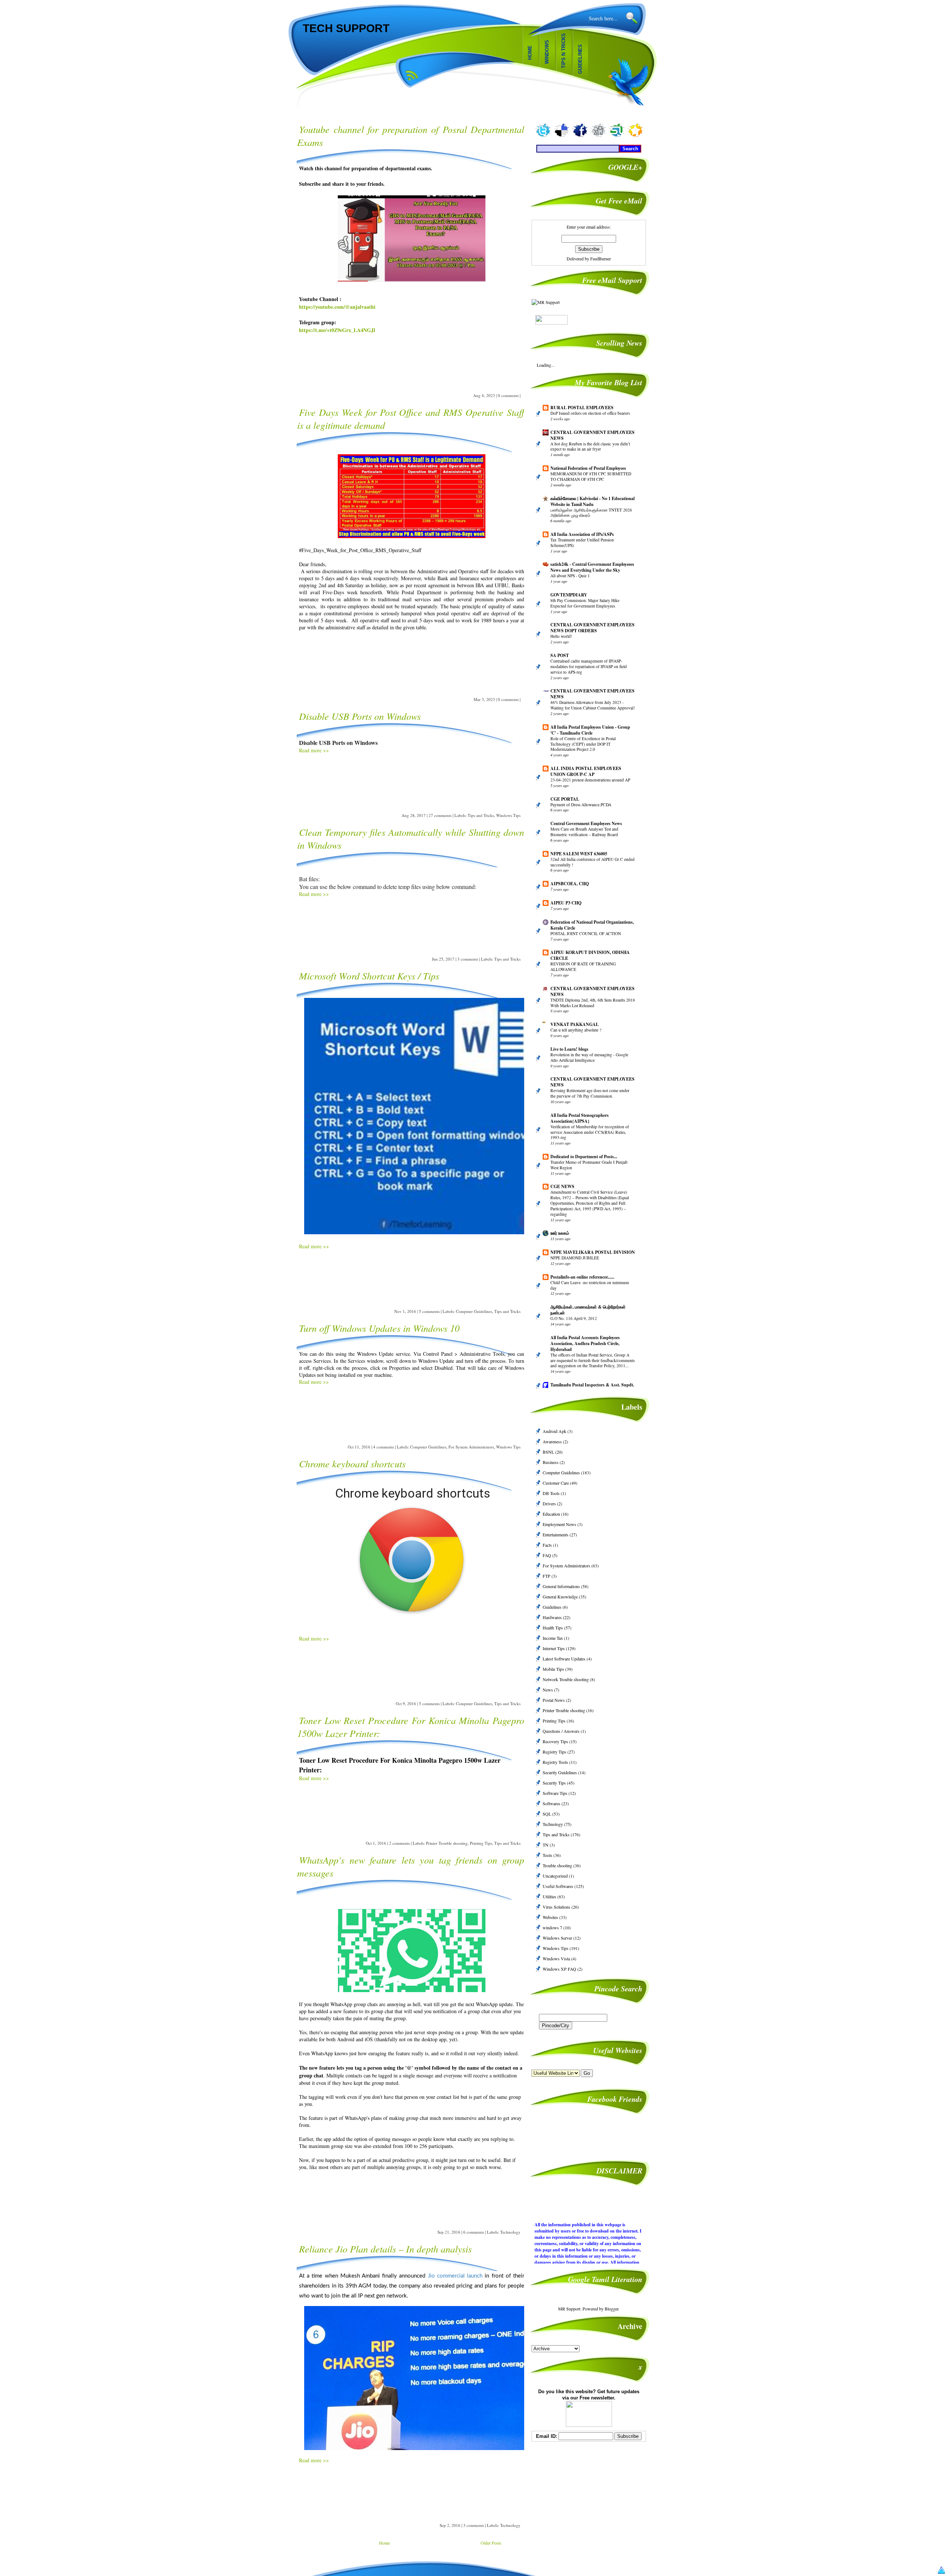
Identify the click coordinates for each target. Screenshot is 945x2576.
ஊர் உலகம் (560, 1233)
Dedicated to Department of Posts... (584, 1157)
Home (530, 53)
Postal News (554, 1700)
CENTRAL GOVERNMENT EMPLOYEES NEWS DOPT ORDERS (592, 628)
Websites (551, 1917)
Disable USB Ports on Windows (360, 716)
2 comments (399, 1843)
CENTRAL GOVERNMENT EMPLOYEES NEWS (592, 435)
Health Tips (553, 1628)
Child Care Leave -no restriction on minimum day (590, 1285)
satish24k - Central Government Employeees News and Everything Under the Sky (592, 567)
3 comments (468, 959)
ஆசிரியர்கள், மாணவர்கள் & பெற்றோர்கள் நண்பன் (588, 1310)
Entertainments (556, 1535)
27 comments (440, 815)
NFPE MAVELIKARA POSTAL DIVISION (593, 1252)
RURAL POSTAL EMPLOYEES (582, 408)
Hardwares (553, 1617)
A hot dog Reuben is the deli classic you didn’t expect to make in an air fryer (590, 447)
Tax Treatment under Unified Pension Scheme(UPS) (582, 543)
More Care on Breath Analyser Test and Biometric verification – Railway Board (584, 832)
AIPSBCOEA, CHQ (570, 884)
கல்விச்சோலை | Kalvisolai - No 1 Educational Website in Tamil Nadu (592, 501)
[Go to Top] (941, 2571)
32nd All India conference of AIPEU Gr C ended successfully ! (592, 862)
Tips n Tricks (563, 51)
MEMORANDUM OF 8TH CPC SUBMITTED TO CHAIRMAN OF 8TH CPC (591, 476)
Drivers (550, 1503)
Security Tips (555, 1783)
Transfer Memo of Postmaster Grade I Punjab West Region (589, 1165)
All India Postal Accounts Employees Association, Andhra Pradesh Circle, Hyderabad (585, 1343)
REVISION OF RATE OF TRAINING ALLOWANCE (583, 967)
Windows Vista (557, 1958)
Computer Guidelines (474, 1311)
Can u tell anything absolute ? (576, 1030)
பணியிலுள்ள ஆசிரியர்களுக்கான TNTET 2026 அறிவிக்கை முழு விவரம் (591, 513)
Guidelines (580, 59)
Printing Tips (481, 1843)
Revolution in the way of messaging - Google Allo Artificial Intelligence (589, 1057)
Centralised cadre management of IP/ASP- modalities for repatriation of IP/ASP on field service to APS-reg (589, 666)
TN (546, 1845)
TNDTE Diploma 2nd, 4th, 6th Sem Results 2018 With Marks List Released (593, 1003)
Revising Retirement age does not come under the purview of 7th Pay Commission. (590, 1093)
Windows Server (558, 1938)
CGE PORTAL (565, 799)
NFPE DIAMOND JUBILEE (575, 1258)
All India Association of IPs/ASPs (582, 534)
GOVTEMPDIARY (569, 595)
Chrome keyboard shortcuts (352, 1463)
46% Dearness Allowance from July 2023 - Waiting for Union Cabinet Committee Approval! (593, 705)
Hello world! (561, 636)
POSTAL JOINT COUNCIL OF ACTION (586, 933)
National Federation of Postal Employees (588, 468)
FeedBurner (601, 259)
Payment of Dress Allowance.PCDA (581, 805)
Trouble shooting (558, 1865)
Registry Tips (555, 1752)
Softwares (552, 1803)
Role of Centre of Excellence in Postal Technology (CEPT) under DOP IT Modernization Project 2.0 (583, 744)
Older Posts (491, 2543)
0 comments (508, 395)
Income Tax (553, 1638)
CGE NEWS (562, 1186)
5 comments (429, 1311)
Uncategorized (556, 1876)
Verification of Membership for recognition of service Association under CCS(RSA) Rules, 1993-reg (590, 1132)
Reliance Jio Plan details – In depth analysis (385, 2249)
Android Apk (555, 1431)
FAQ (547, 1555)
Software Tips (556, 1793)
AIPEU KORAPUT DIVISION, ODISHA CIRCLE (590, 955)
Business (551, 1462)
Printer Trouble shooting (447, 1843)
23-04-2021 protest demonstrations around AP (590, 780)
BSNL (549, 1452)
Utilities (550, 1896)
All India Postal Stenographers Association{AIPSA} (580, 1118)
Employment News (560, 1524)
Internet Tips (554, 1648)
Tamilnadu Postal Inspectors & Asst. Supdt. (592, 1385)
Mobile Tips (554, 1669)
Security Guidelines (560, 1772)
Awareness (553, 1441)
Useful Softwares (559, 1886)
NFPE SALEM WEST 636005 (579, 854)
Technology (510, 2232)
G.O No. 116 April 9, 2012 (574, 1318)
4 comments (384, 1447)
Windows (547, 52)
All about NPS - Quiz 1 (570, 576)
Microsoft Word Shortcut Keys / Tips (369, 976)
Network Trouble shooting (566, 1679)
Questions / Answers (562, 1731)
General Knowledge (561, 1597)
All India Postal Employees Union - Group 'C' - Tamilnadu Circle (590, 730)
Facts (548, 1545)
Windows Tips (508, 815)
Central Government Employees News (586, 823)
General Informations (562, 1586)
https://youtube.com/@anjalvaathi (337, 307)
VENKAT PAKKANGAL (575, 1024)
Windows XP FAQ (560, 1969)
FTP (547, 1576)
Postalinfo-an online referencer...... (582, 1277)
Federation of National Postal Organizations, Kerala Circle (592, 925)
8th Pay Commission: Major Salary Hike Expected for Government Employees (585, 603)
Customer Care (556, 1483)
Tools (548, 1855)
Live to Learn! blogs (569, 1049)
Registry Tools (556, 1762)
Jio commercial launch (455, 2276)
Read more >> (314, 750)
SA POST (560, 655)
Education (552, 1514)
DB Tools (552, 1493)
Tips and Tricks (481, 815)
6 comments (474, 2232)
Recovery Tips (556, 1741)
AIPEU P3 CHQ (566, 903)
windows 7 (553, 1927)
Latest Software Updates (565, 1659)
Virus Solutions (557, 1907)
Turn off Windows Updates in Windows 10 (379, 1328)
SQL (547, 1814)
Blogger (611, 2309)
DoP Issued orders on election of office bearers (590, 413)
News (548, 1690)
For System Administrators (471, 1447)
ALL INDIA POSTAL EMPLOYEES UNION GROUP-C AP (586, 771)
